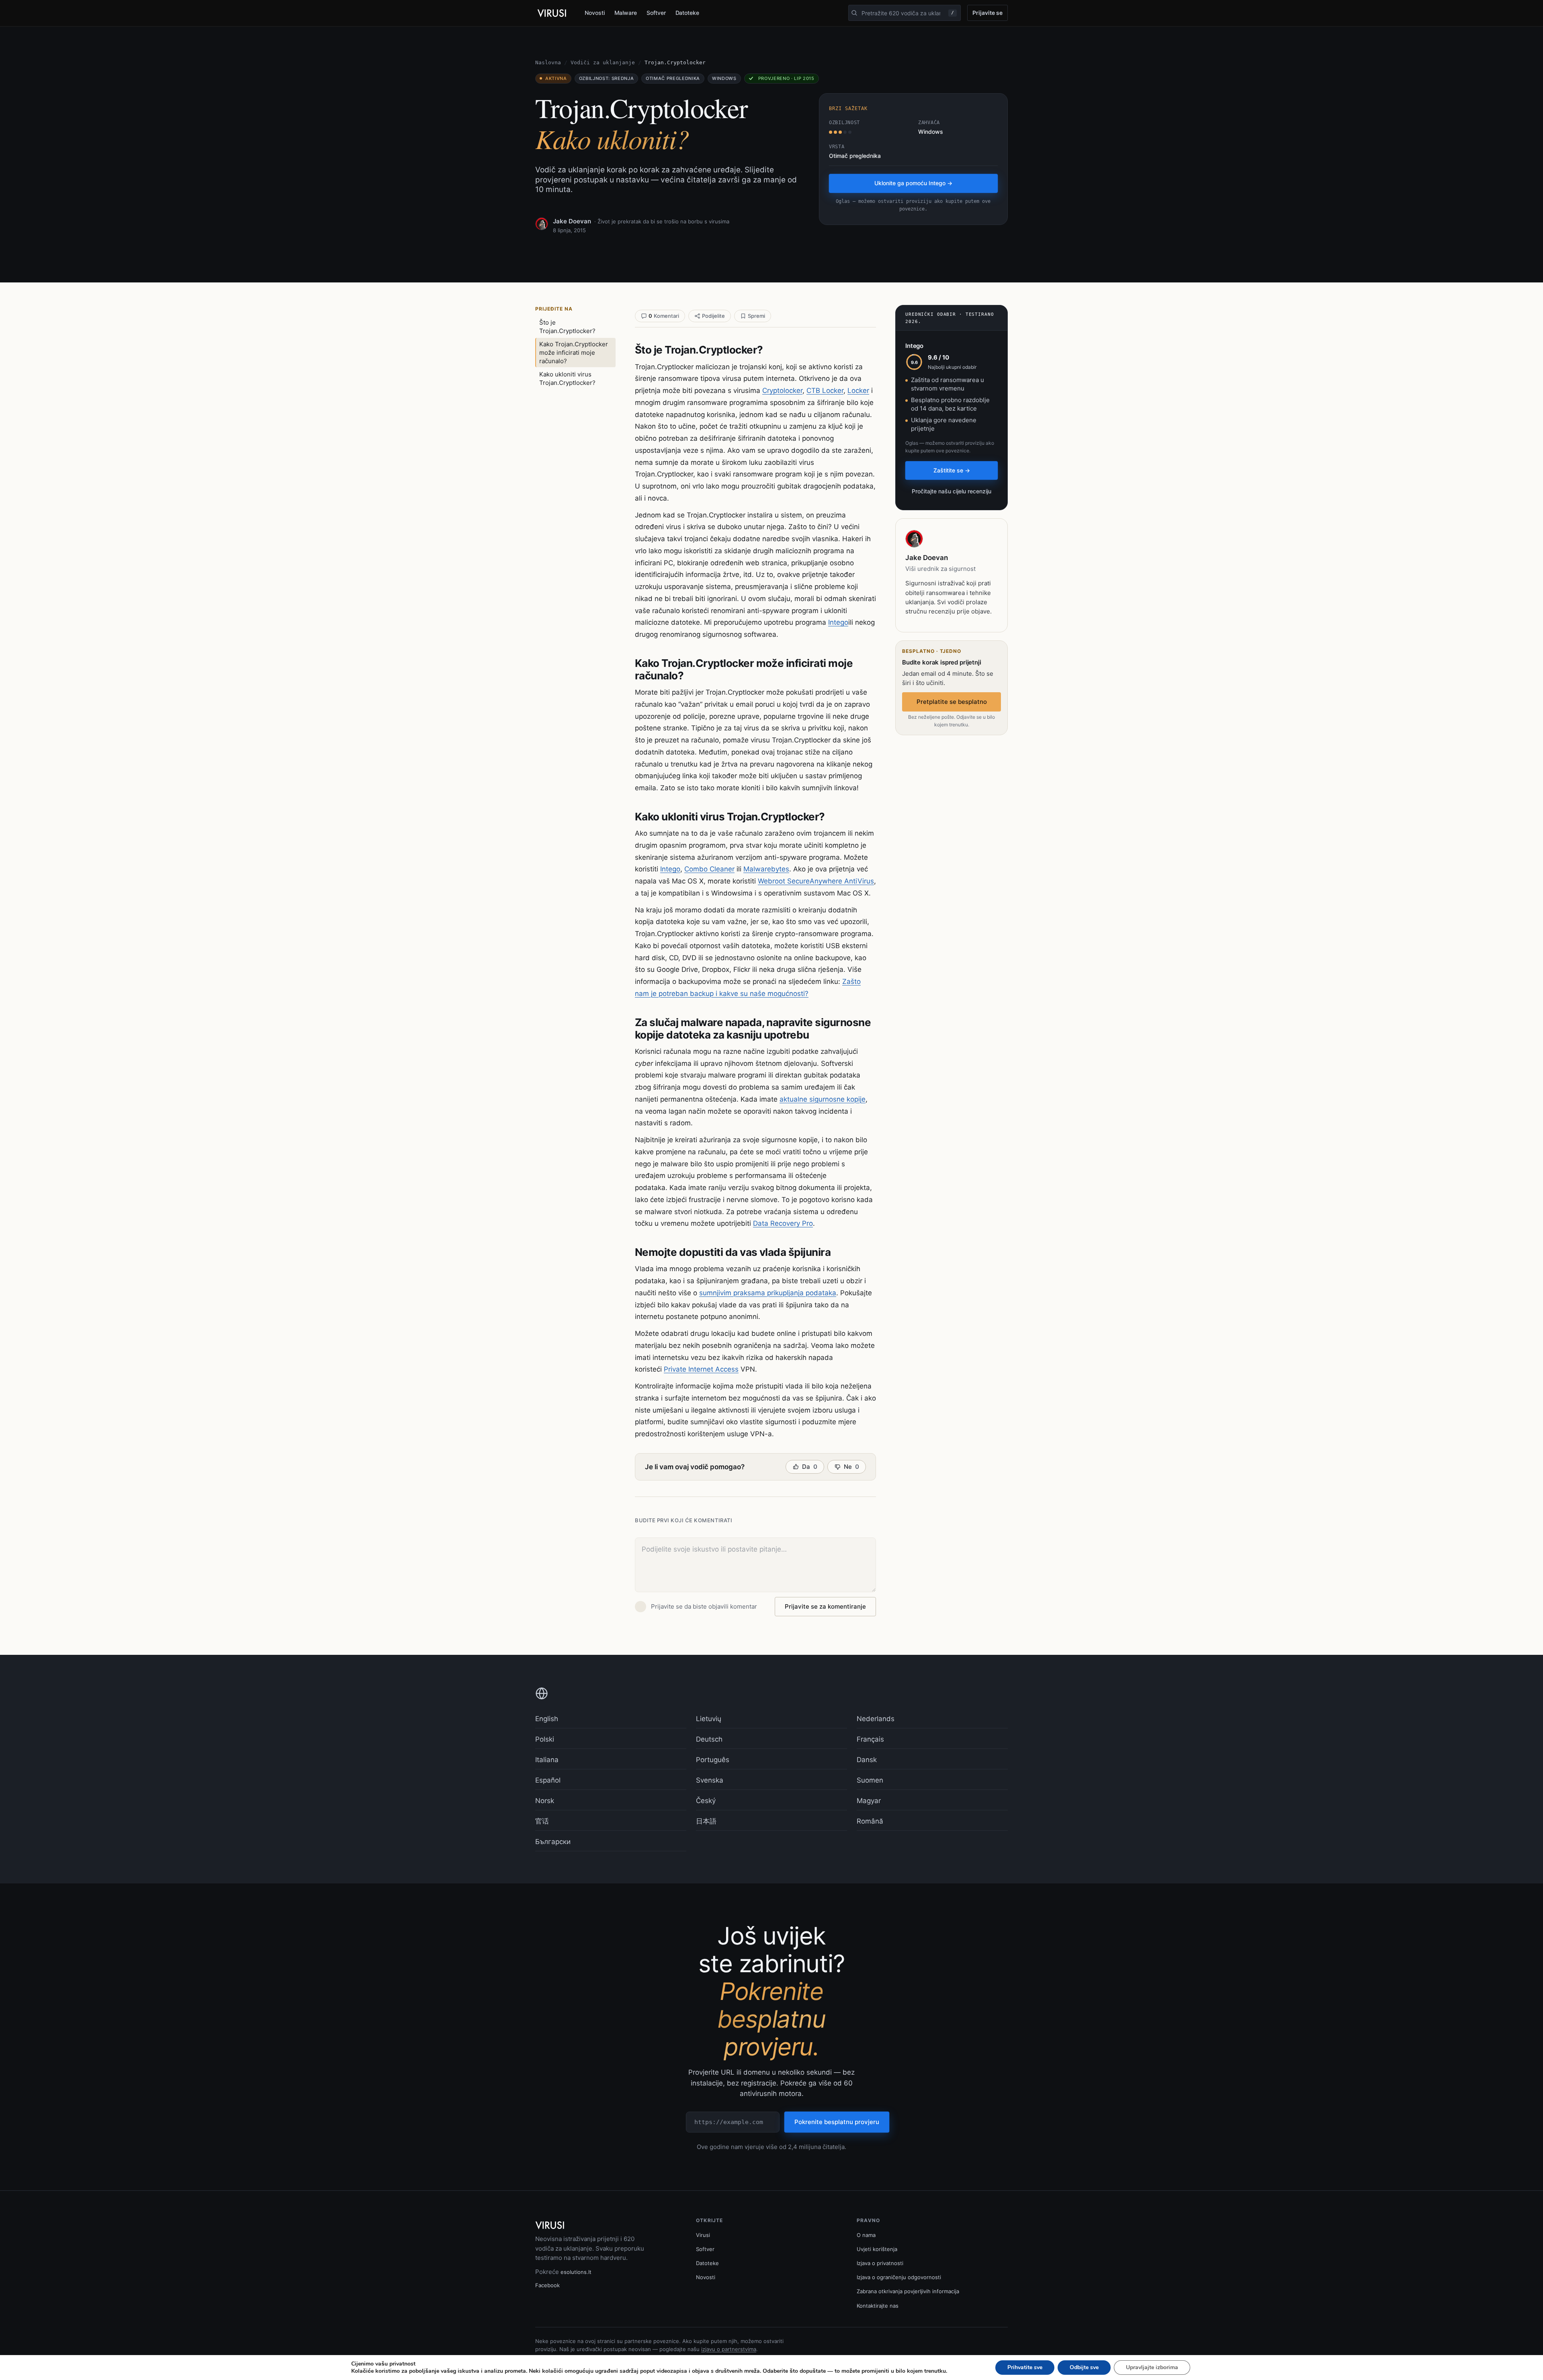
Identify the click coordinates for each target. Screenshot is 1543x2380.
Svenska (710, 1780)
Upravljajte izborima (1152, 2367)
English (547, 1719)
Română (870, 1821)
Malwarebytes (766, 869)
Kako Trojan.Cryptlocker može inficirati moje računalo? (574, 353)
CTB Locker (825, 391)
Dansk (867, 1760)
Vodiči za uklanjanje (603, 62)
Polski (545, 1739)
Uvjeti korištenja (877, 2249)
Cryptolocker (782, 391)
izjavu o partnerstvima (729, 2349)
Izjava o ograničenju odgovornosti (899, 2277)
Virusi (703, 2235)
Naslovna (548, 62)
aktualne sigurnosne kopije (823, 1099)
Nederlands (876, 1719)
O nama (866, 2235)
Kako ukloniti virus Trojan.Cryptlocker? (567, 378)
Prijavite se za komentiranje (825, 1606)
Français (870, 1739)
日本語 (706, 1821)
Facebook (547, 2285)
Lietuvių (709, 1719)
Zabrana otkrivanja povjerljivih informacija (908, 2291)
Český (706, 1801)
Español (548, 1780)
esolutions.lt (576, 2272)
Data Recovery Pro (783, 1223)
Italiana (547, 1760)
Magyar (869, 1801)
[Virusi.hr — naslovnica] (553, 13)
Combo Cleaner (709, 869)
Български (553, 1842)
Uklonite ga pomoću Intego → (913, 183)
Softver (656, 13)
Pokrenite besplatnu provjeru (837, 2122)
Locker (858, 391)
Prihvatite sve (1025, 2367)
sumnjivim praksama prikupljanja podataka (768, 1293)
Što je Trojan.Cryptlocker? (567, 327)
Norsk (545, 1801)
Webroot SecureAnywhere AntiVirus (816, 881)
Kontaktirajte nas (878, 2306)
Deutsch (709, 1739)
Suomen (870, 1780)
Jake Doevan (572, 221)
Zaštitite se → (952, 470)
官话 (542, 1821)
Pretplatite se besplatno (952, 702)
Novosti (595, 13)
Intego (838, 622)
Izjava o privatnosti (880, 2263)
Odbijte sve (1084, 2367)
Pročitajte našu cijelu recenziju (952, 491)
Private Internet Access (701, 1369)
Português (713, 1760)
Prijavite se (987, 13)
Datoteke (687, 13)
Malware (626, 13)
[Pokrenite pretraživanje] (854, 13)
